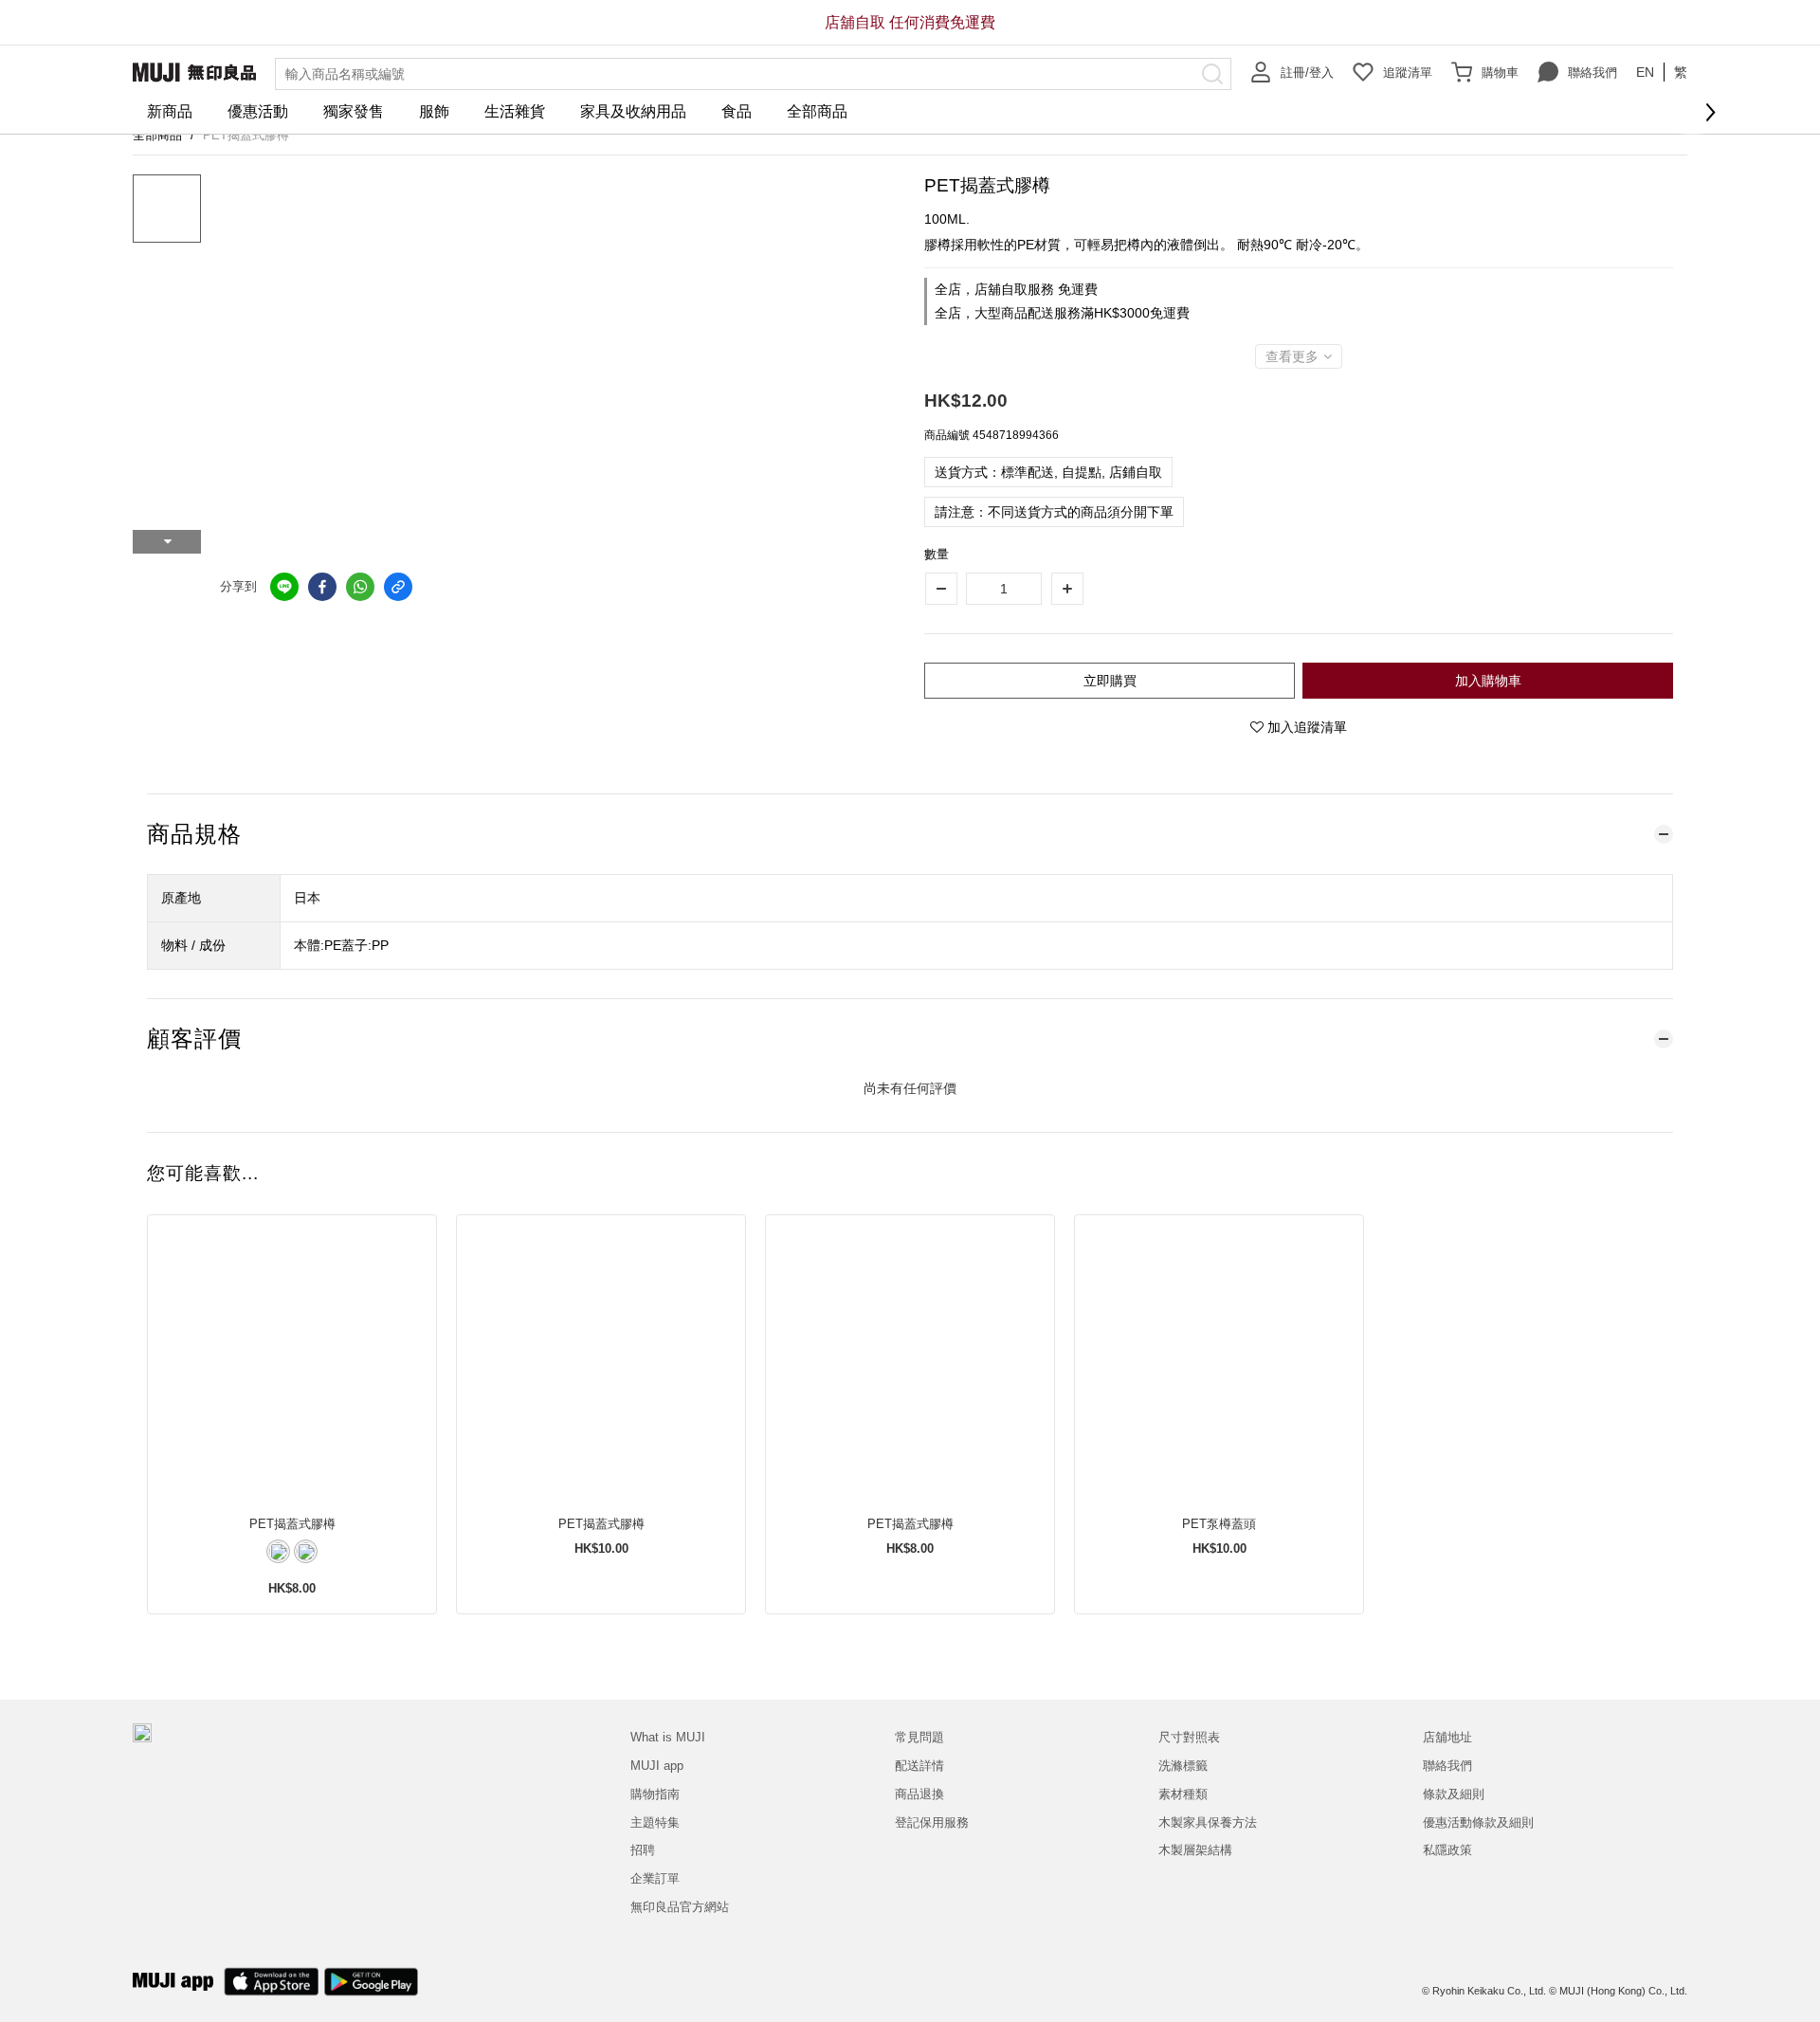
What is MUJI (668, 1737)
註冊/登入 (1307, 73)
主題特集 (655, 1822)
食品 (737, 111)
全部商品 (817, 111)
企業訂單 (655, 1878)
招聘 (643, 1850)
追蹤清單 (1408, 73)
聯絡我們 (1592, 73)
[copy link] (398, 587)
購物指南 (655, 1794)
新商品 (170, 111)
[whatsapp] (360, 587)
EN (1645, 72)
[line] (284, 587)
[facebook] (322, 587)
